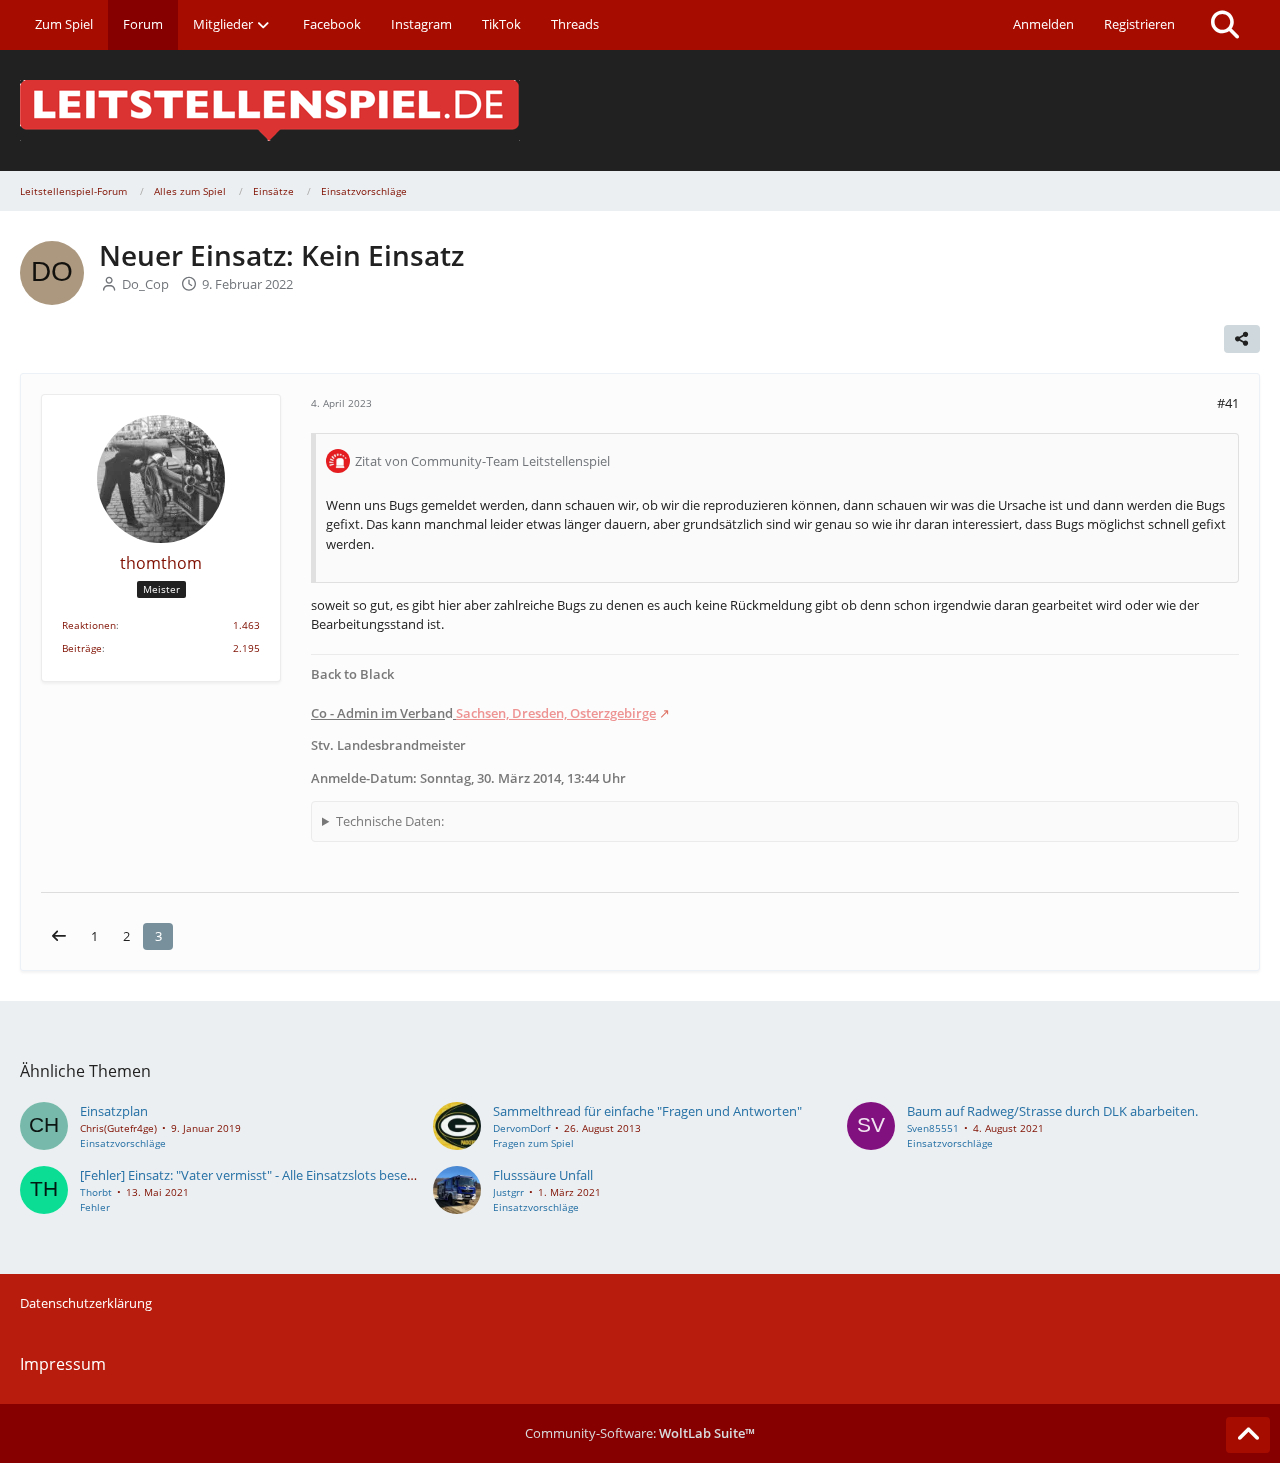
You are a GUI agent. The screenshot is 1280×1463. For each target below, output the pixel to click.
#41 (1228, 403)
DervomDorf (521, 1128)
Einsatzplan (114, 1111)
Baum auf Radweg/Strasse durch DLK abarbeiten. (1052, 1111)
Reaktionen (89, 625)
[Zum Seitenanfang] (1248, 1435)
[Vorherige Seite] (59, 936)
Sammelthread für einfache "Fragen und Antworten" (647, 1111)
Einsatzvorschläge (123, 1143)
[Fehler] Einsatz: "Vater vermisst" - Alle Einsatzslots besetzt (251, 1175)
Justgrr (508, 1192)
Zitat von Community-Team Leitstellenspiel (482, 461)
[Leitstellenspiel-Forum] (640, 110)
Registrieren (1139, 24)
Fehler (95, 1207)
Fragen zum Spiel (533, 1143)
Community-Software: (640, 1433)
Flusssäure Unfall (543, 1175)
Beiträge (82, 648)
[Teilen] (1242, 339)
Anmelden (1043, 24)
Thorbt (96, 1192)
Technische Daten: (390, 821)
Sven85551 (933, 1128)
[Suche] (1225, 25)
